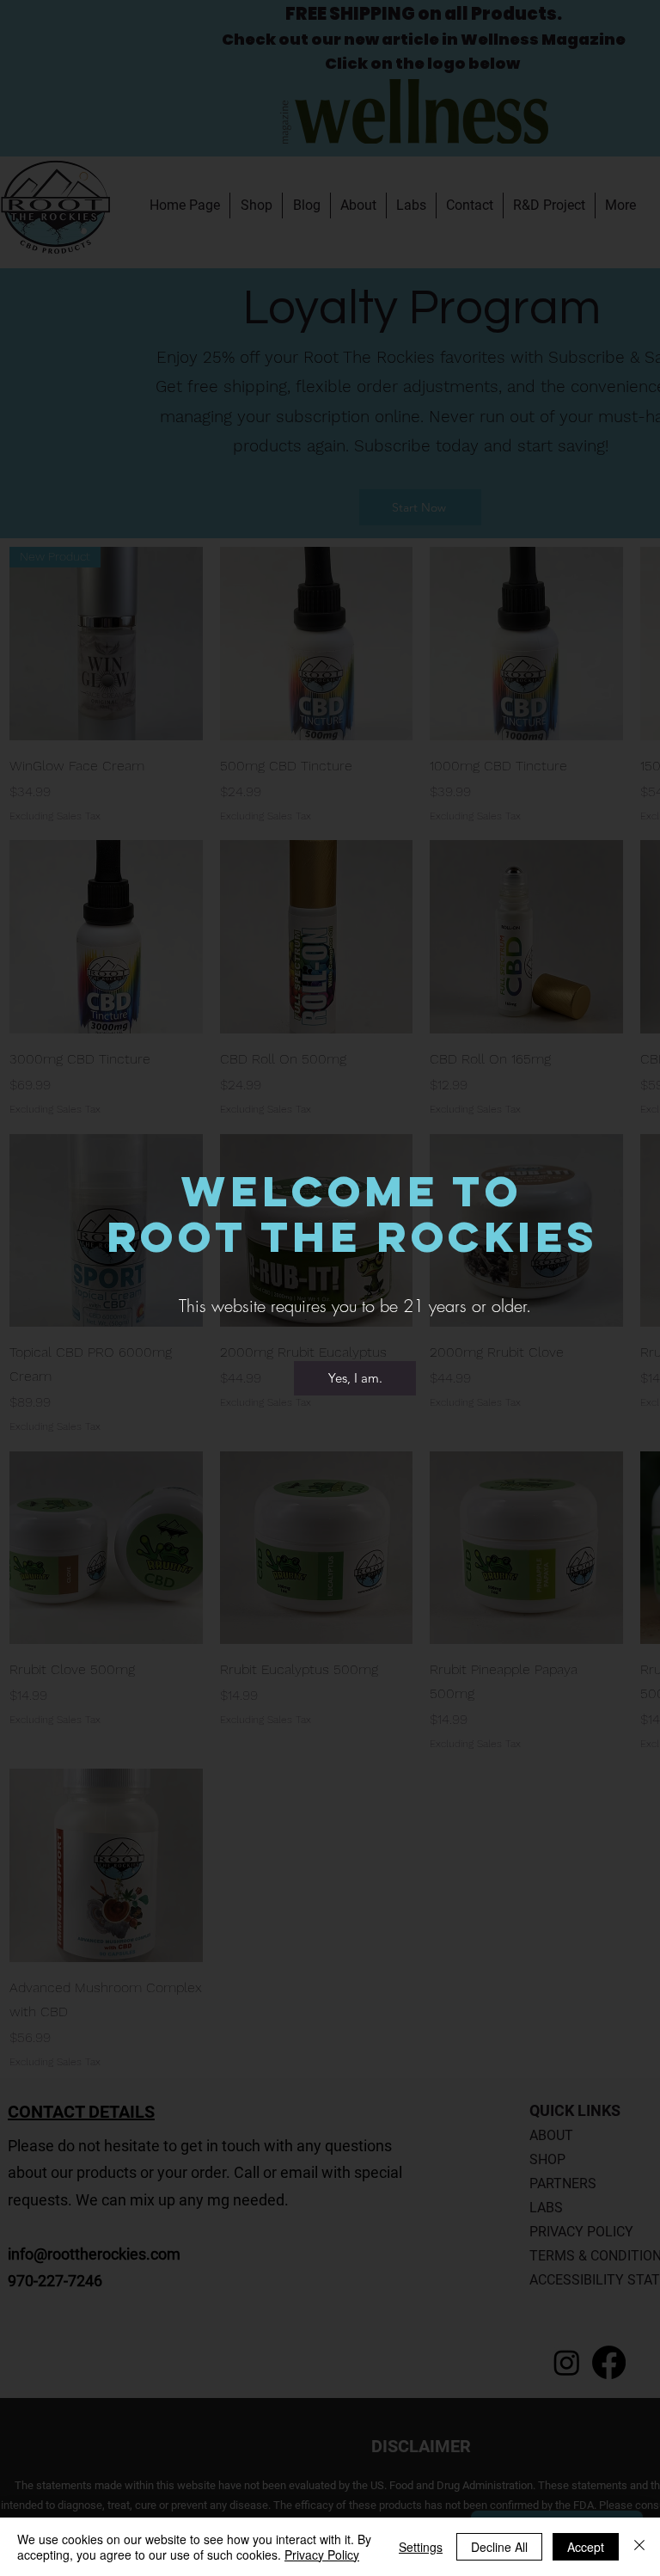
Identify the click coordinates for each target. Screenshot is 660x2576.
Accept (586, 2547)
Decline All (499, 2547)
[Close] (639, 2547)
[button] (355, 1378)
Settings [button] (421, 2547)
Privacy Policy (322, 2555)
